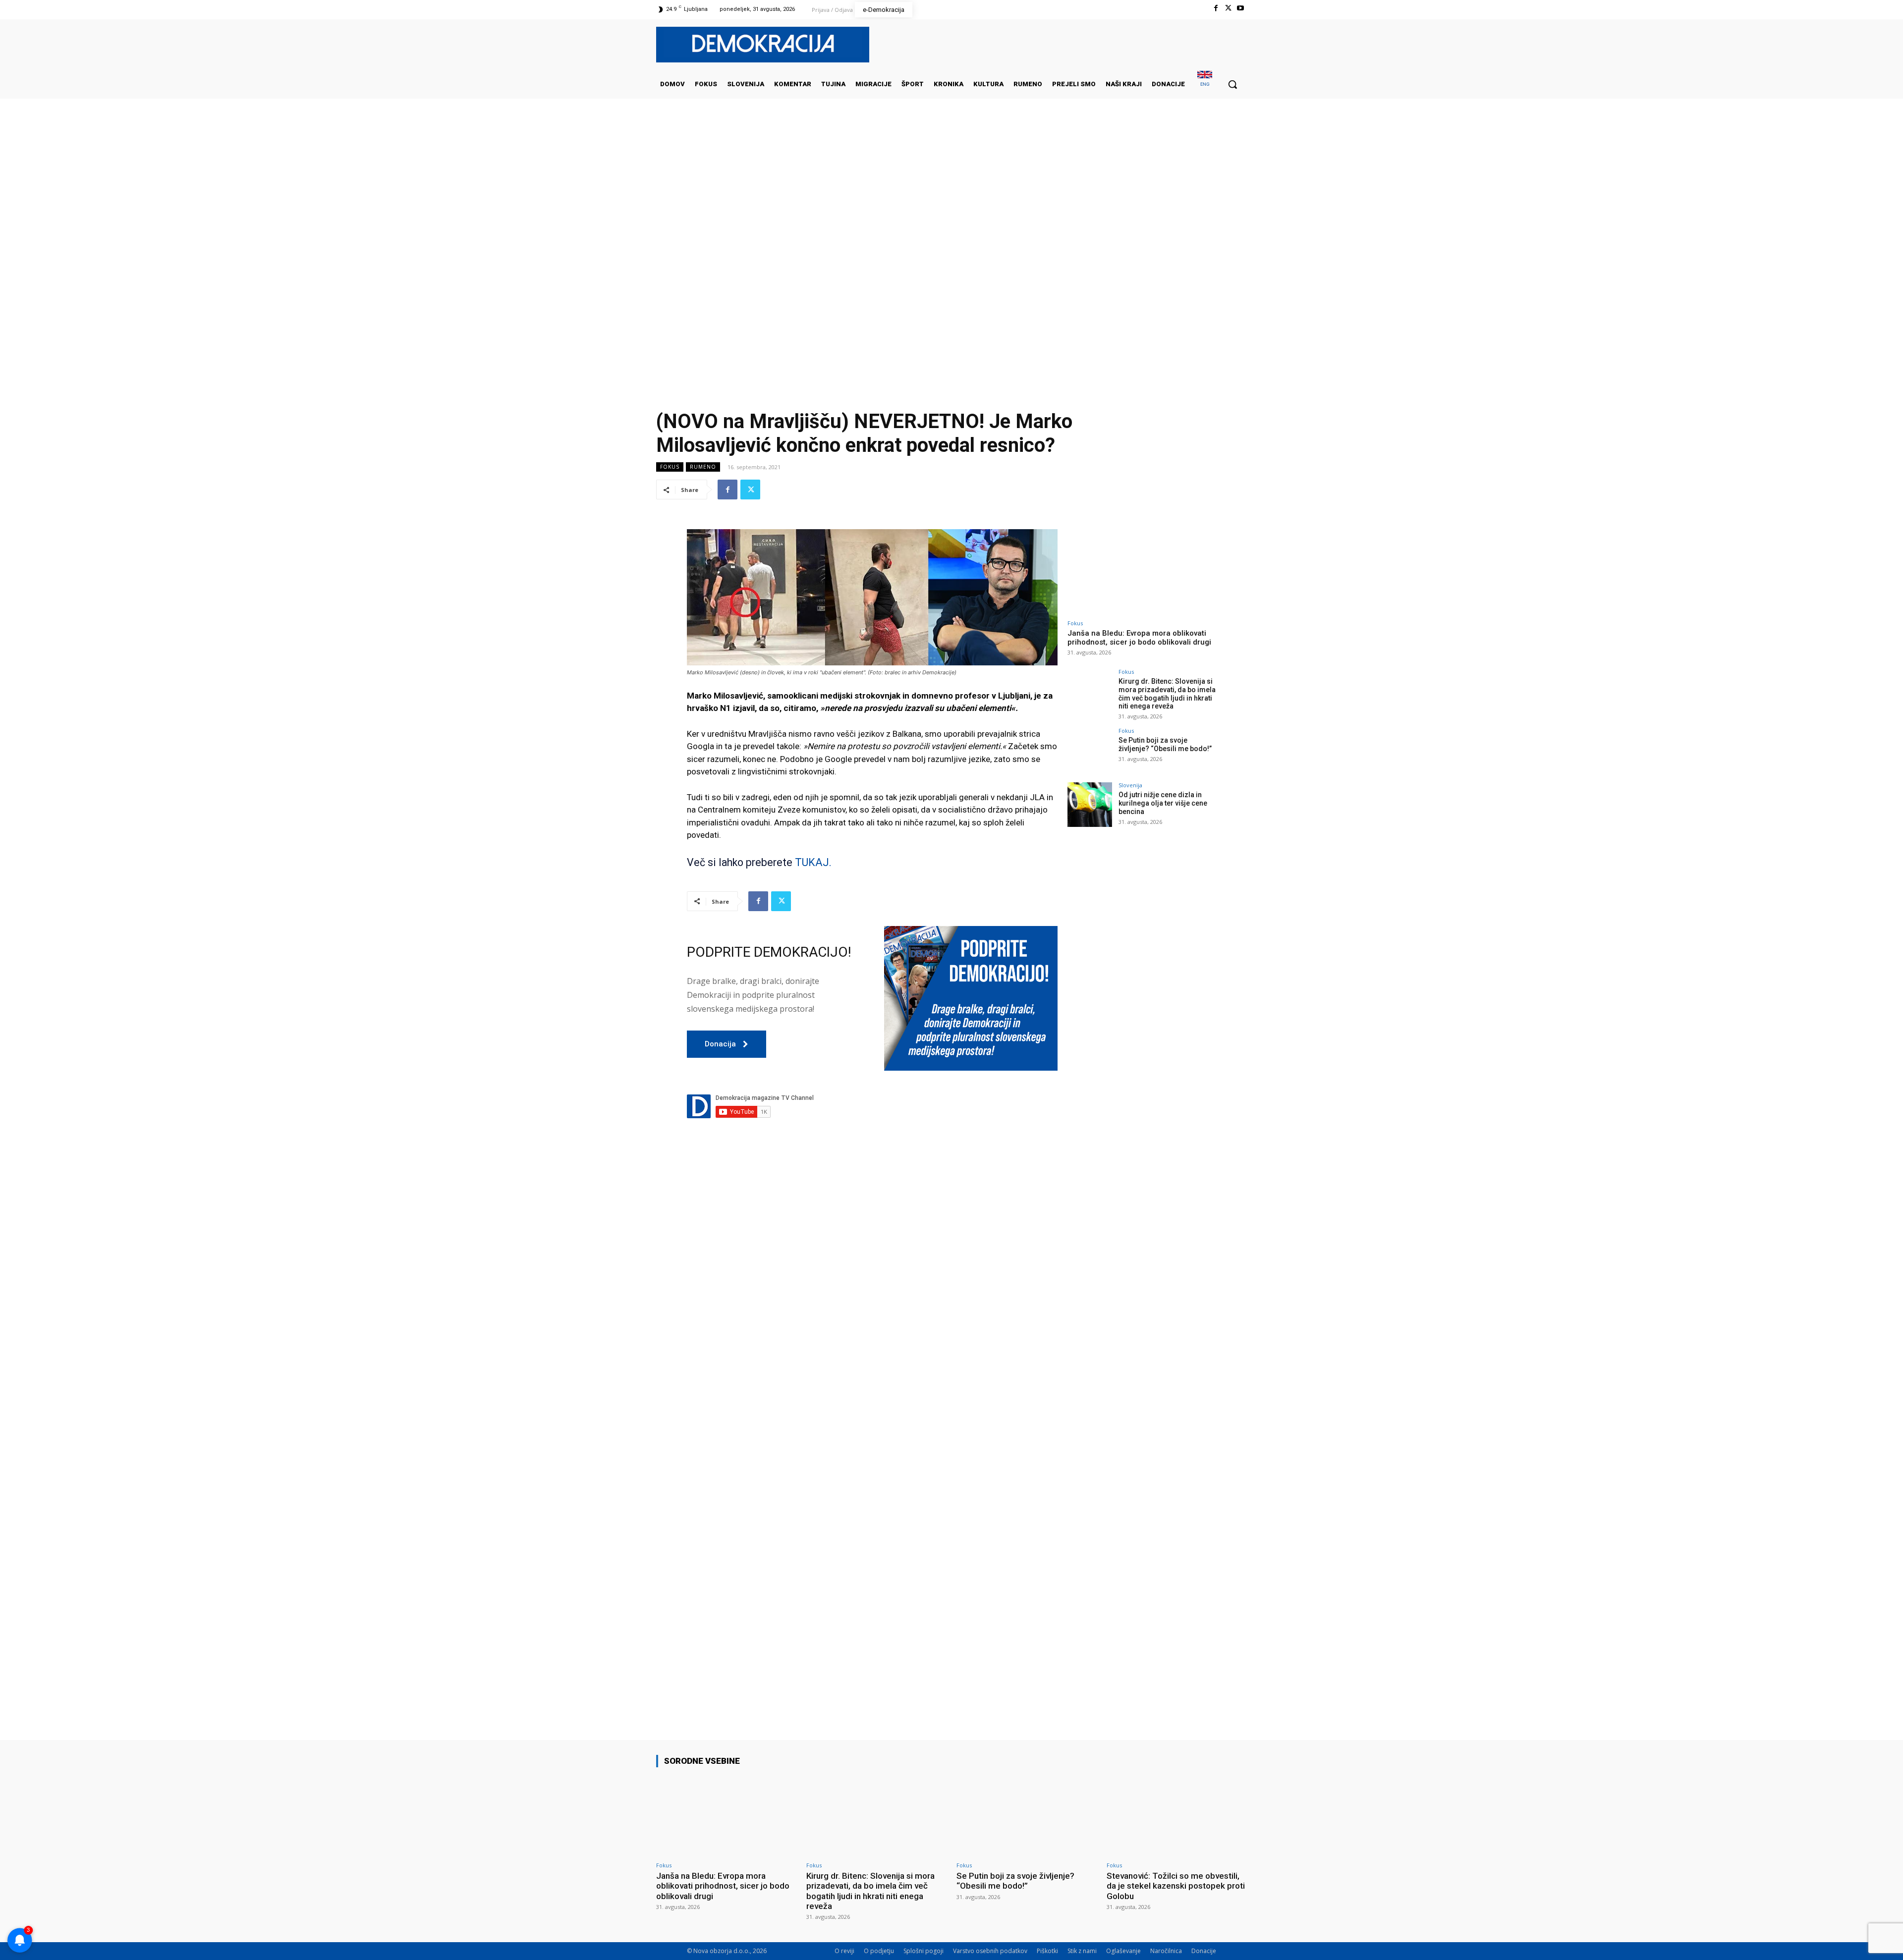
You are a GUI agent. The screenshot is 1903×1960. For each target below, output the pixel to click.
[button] (1232, 84)
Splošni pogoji (924, 1951)
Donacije (1204, 1951)
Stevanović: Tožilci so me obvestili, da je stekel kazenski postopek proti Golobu (1176, 1886)
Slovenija (1130, 785)
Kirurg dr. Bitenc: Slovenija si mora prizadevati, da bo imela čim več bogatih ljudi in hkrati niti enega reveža (1167, 694)
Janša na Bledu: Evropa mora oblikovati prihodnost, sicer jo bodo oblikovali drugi (1139, 638)
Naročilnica (1166, 1951)
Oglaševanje (1123, 1951)
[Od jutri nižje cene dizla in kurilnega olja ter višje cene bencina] (1090, 805)
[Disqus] (872, 1313)
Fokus (670, 467)
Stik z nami (1082, 1951)
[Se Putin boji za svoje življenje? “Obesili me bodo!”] (1090, 750)
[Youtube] (1241, 8)
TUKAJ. (812, 862)
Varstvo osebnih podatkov (990, 1951)
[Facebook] (1215, 8)
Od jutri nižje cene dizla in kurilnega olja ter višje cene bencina (1163, 803)
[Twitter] (1228, 8)
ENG (1205, 84)
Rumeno (703, 467)
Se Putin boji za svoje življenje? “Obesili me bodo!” (1165, 744)
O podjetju (879, 1951)
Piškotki (1047, 1951)
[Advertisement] (951, 198)
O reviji (844, 1951)
